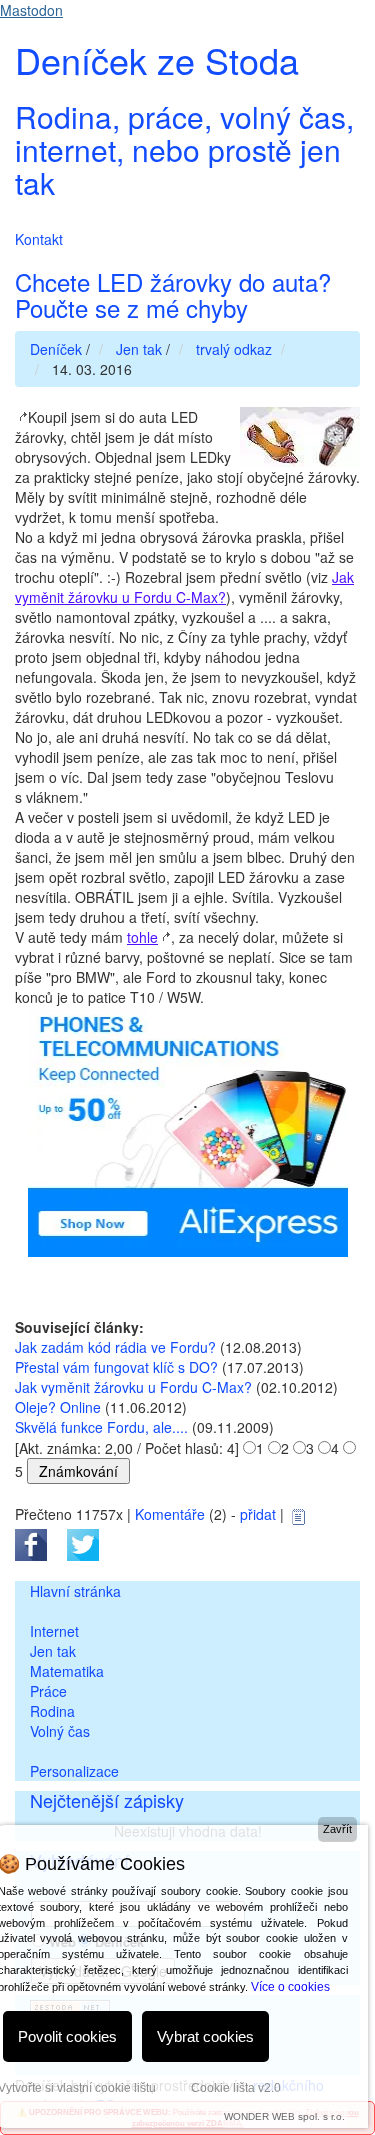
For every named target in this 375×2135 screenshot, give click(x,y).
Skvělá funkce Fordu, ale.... (101, 1427)
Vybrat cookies (205, 2036)
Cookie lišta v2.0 (236, 2088)
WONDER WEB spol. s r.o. (284, 2116)
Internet (54, 1631)
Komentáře (170, 1514)
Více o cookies (290, 1987)
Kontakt (39, 239)
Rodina (52, 1711)
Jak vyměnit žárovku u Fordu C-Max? (184, 587)
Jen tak (53, 1651)
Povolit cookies (67, 2036)
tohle (142, 937)
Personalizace (74, 1771)
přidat (258, 1514)
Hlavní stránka (75, 1591)
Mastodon (31, 10)
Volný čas (60, 1731)
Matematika (67, 1671)
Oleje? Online (58, 1407)
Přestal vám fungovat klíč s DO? (116, 1367)
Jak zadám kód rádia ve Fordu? (115, 1347)
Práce (48, 1691)
